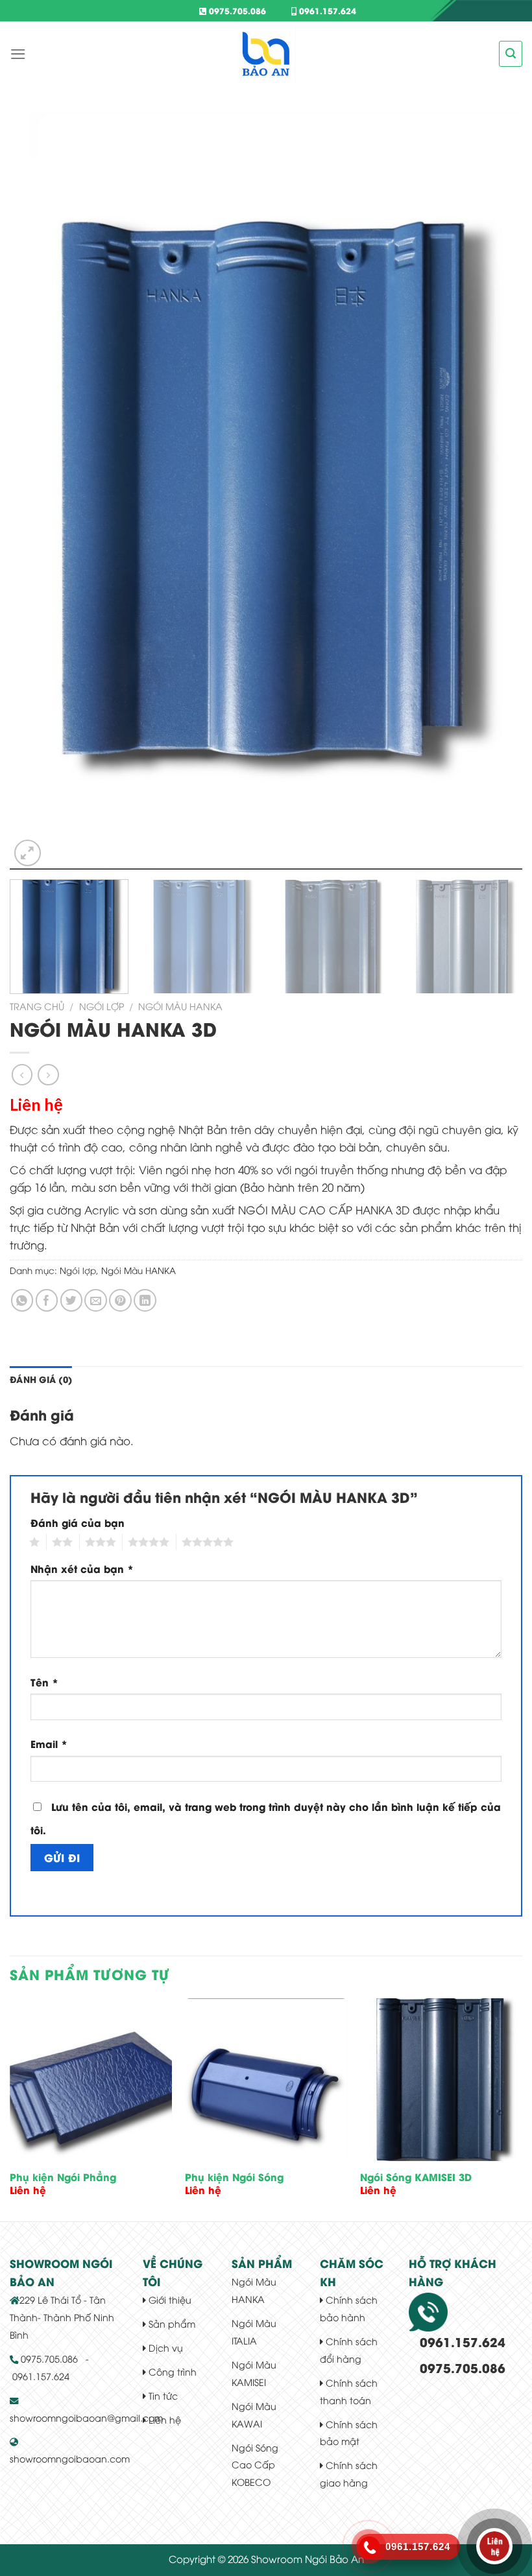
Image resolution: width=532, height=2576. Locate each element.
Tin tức (162, 2395)
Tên (44, 1682)
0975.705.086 (236, 10)
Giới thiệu (169, 2299)
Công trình (171, 2371)
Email (49, 1743)
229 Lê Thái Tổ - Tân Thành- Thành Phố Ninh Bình (62, 2317)
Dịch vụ (164, 2347)
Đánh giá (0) (41, 1379)
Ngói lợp (102, 1006)
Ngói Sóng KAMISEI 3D (416, 2177)
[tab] (41, 1380)
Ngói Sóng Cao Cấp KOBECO (255, 2465)
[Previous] (36, 491)
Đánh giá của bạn (78, 1522)
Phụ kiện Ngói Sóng (234, 2177)
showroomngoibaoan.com (70, 2458)
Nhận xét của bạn (82, 1568)
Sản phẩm (171, 2323)
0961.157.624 (326, 10)
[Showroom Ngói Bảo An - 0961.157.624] (266, 54)
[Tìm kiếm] (511, 53)
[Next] (496, 491)
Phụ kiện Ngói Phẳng (63, 2177)
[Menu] (18, 54)
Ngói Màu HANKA (180, 1006)
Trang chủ (37, 1006)
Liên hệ (163, 2419)
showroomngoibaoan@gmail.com (86, 2417)
